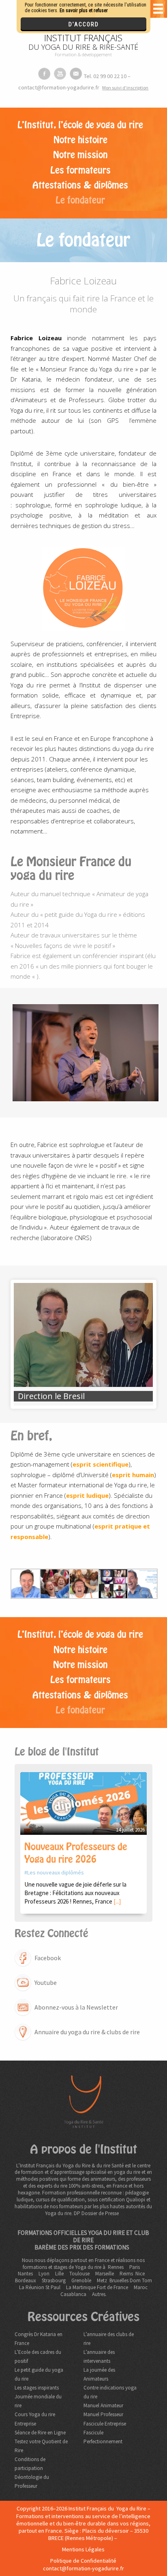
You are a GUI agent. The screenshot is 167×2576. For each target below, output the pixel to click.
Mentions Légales (83, 2549)
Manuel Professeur (103, 2414)
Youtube (46, 1982)
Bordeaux (26, 2280)
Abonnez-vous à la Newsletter (76, 2007)
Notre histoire (80, 140)
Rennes (116, 2267)
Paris (135, 2267)
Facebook (48, 1958)
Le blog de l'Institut (57, 1752)
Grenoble (81, 2280)
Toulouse (79, 2274)
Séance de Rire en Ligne (40, 2433)
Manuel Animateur (103, 2405)
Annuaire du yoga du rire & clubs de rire (87, 2032)
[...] (117, 1901)
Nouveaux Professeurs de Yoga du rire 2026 (76, 1853)
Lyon (44, 2274)
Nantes (25, 2274)
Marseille (105, 2274)
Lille (59, 2274)
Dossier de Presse (100, 2213)
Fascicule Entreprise (105, 2424)
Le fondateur (80, 200)
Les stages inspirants (37, 2388)
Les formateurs (80, 170)
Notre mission (80, 155)
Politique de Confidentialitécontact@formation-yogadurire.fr (83, 2564)
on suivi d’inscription (125, 88)
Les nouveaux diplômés (56, 1872)
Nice (140, 2274)
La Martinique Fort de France (97, 2287)
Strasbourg (54, 2280)
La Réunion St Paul (40, 2287)
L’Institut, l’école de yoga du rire (80, 125)
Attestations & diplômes (80, 185)
